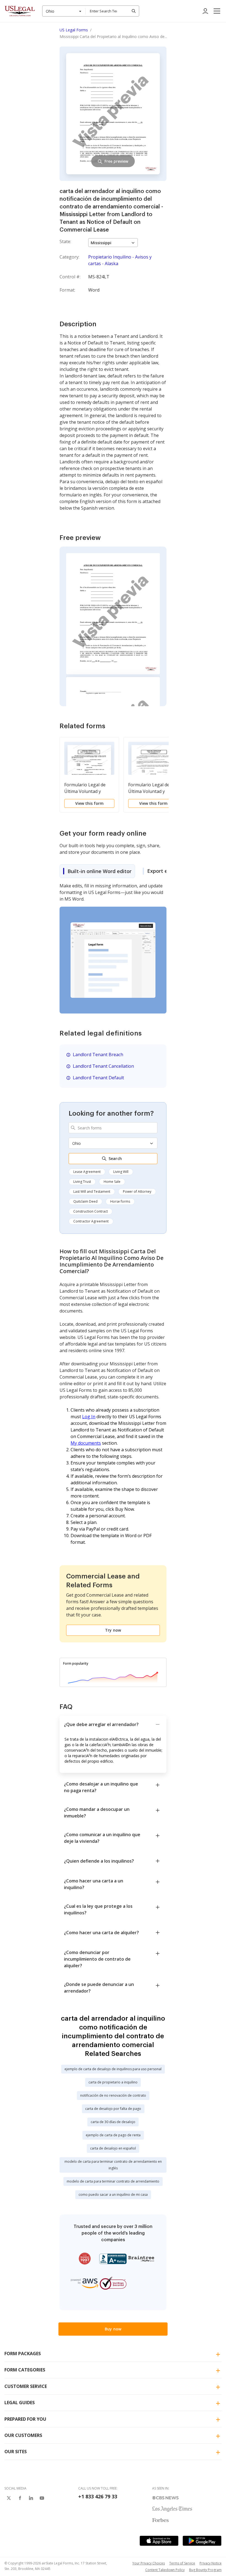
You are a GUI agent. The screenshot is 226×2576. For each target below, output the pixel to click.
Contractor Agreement (91, 1221)
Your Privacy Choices (149, 2563)
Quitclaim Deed (85, 1201)
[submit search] (134, 11)
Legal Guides (20, 2403)
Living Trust (82, 1182)
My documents (86, 1443)
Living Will (121, 1172)
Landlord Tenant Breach (98, 1055)
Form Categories (25, 2370)
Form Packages (23, 2354)
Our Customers (23, 2435)
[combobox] (64, 11)
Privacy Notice (211, 2563)
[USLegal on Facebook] (20, 2498)
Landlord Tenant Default (98, 1078)
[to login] (205, 11)
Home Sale (112, 1182)
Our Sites (16, 2452)
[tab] (97, 871)
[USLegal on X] (9, 2498)
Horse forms (120, 1201)
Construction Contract (91, 1211)
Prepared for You (25, 2419)
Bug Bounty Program (205, 2570)
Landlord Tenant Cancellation (103, 1066)
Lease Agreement (87, 1172)
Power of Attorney (137, 1191)
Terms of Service (182, 2563)
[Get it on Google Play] (202, 2541)
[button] (217, 11)
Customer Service (26, 2386)
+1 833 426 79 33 (98, 2496)
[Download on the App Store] (159, 2541)
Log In (89, 1417)
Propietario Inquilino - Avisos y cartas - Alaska (120, 260)
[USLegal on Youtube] (42, 2498)
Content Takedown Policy (165, 2570)
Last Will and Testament (92, 1191)
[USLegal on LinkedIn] (31, 2498)
